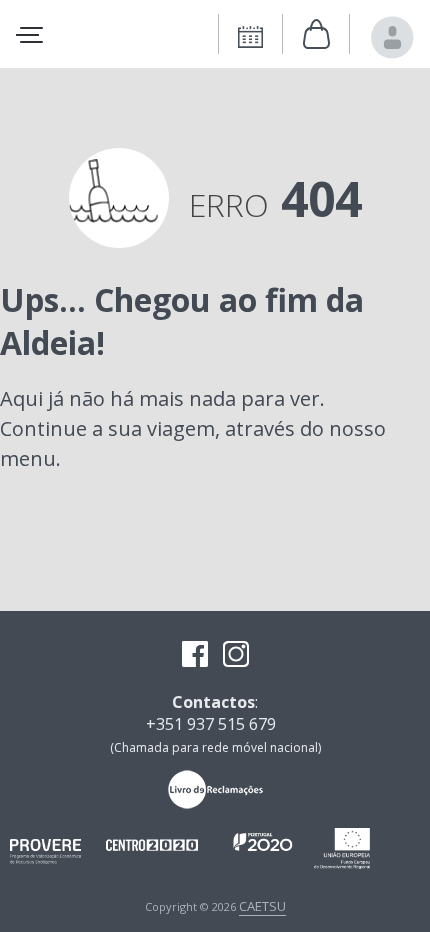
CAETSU (262, 906)
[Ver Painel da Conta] (392, 37)
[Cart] (316, 35)
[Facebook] (195, 656)
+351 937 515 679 (211, 724)
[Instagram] (236, 656)
